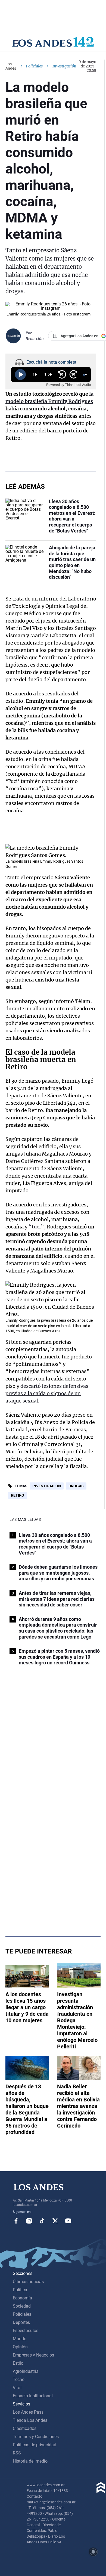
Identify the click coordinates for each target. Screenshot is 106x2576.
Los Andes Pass (28, 2412)
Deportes (21, 2322)
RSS (17, 2453)
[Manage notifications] (93, 2552)
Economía (22, 2298)
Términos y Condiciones (36, 2437)
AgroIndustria (26, 2371)
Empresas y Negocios (33, 2355)
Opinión (20, 2347)
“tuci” (36, 1227)
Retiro (18, 1495)
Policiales (34, 66)
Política (20, 2290)
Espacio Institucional (33, 2396)
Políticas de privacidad (35, 2445)
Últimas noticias (28, 2282)
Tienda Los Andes (30, 2420)
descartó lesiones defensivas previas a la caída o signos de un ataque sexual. (47, 1393)
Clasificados (25, 2428)
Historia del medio (30, 2461)
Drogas (76, 1486)
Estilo (18, 2363)
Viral (17, 2388)
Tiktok (42, 2221)
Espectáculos (26, 2331)
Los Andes (11, 66)
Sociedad (22, 2306)
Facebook (16, 2221)
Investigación (47, 1486)
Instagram (29, 2221)
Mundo (20, 2339)
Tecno (19, 2380)
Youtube (68, 2221)
